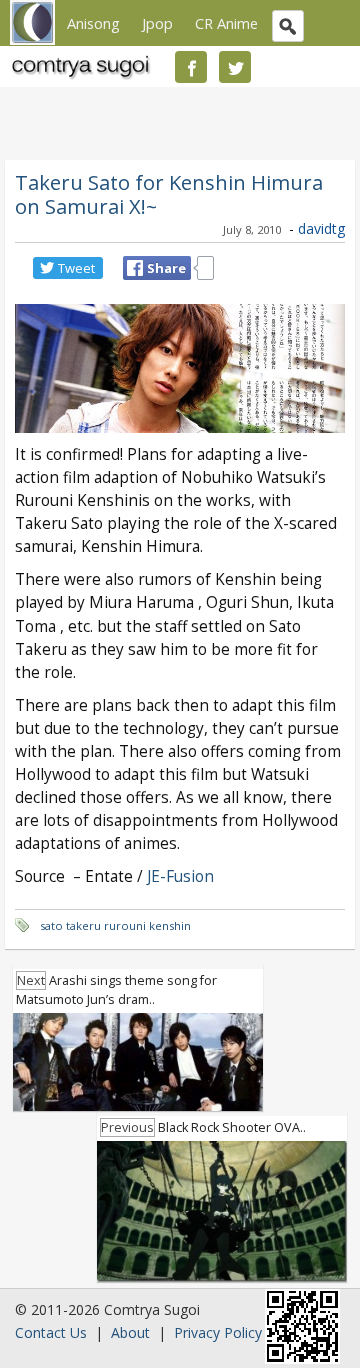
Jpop (157, 23)
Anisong (93, 23)
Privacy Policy (218, 1332)
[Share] (135, 268)
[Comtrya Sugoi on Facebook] (191, 67)
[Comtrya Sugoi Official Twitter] (235, 67)
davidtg (321, 228)
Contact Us (51, 1332)
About (130, 1332)
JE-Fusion (180, 876)
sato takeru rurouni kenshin (115, 925)
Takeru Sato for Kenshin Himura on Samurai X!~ (169, 194)
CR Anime (226, 23)
